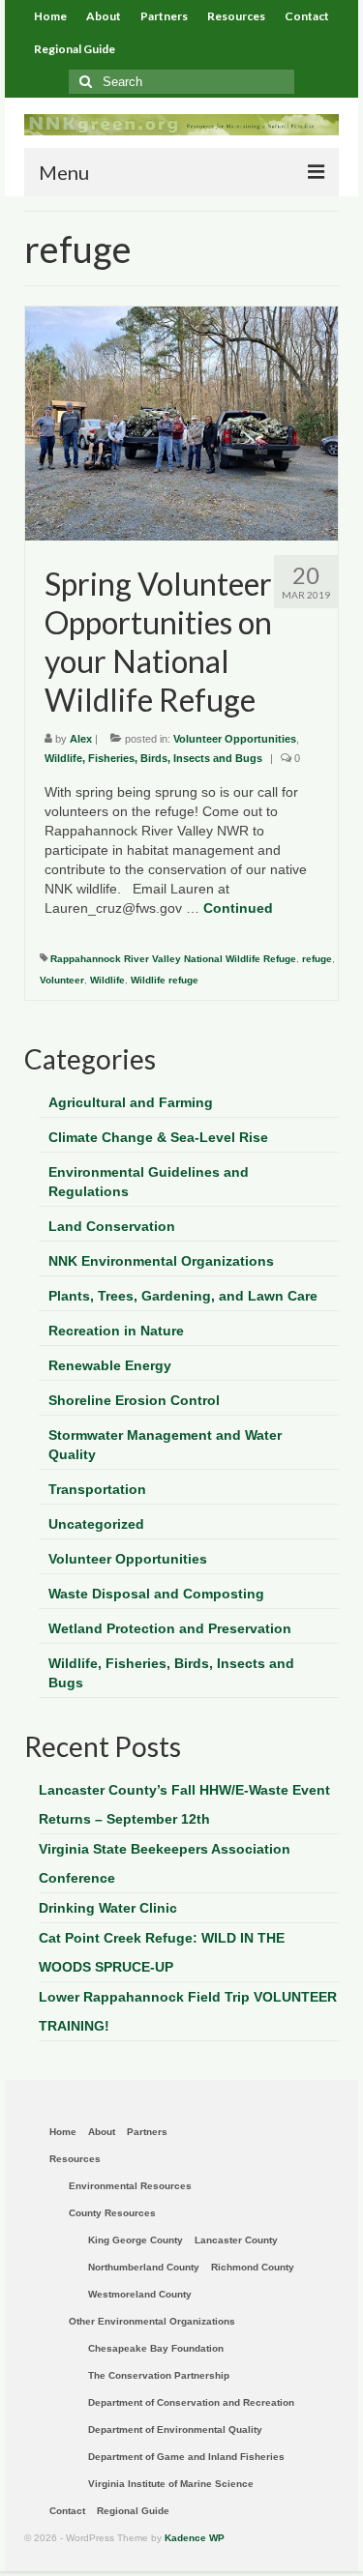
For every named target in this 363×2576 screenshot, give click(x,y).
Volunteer (62, 980)
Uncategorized (96, 1524)
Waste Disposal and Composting (156, 1594)
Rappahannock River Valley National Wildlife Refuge (173, 959)
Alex (81, 739)
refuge (317, 959)
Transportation (97, 1489)
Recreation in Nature (116, 1331)
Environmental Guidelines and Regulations (149, 1182)
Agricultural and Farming (131, 1102)
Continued (238, 908)
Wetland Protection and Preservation (170, 1628)
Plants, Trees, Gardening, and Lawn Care (183, 1296)
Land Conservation (112, 1226)
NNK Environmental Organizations (161, 1261)
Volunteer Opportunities (235, 739)
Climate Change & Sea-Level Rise (158, 1137)
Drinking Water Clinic (108, 1908)
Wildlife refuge (165, 980)
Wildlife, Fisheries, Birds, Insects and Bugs (153, 758)
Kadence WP (195, 2538)
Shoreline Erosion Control (134, 1400)
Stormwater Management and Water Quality (165, 1445)
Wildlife (107, 980)
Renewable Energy (110, 1365)
